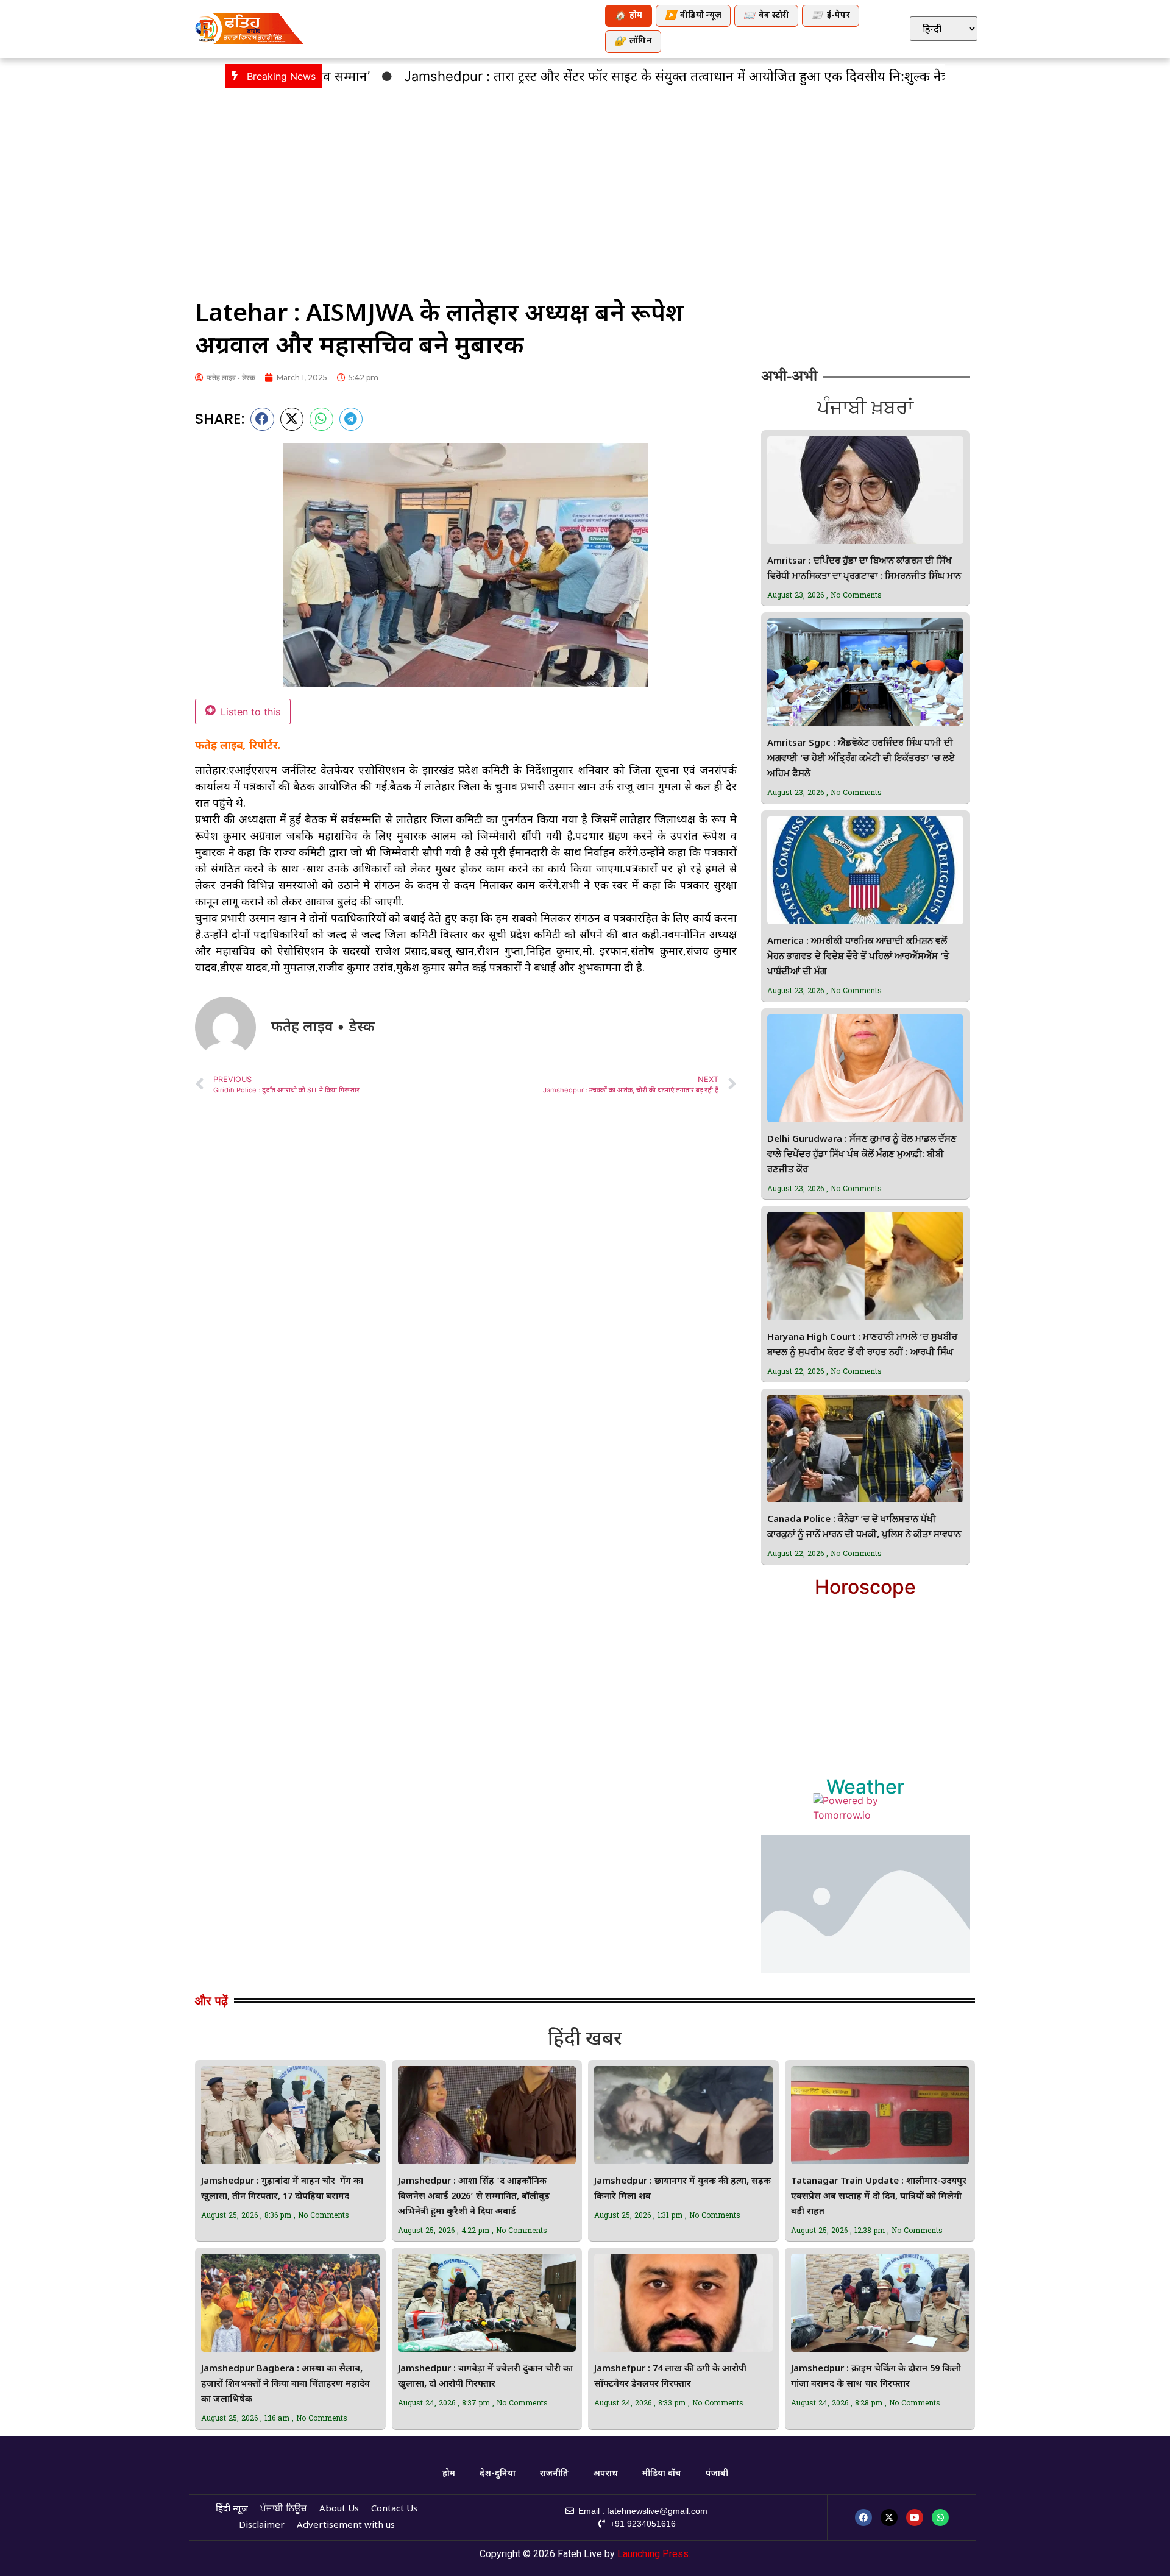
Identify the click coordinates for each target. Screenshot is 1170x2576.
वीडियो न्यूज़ (693, 16)
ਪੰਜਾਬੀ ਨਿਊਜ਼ (284, 2509)
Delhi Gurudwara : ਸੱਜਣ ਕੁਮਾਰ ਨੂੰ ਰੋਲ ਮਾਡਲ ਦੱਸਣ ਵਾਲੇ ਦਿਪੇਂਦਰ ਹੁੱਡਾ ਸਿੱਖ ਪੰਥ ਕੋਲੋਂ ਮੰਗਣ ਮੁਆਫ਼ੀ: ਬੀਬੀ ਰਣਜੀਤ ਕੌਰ (862, 1155)
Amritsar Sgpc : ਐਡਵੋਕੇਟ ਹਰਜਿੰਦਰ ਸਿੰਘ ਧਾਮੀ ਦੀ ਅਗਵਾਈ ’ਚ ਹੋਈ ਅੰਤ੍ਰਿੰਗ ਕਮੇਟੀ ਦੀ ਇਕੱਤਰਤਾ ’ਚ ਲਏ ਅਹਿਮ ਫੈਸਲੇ (861, 759)
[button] (262, 419)
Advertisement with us (346, 2526)
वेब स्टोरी (766, 16)
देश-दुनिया (498, 2474)
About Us (339, 2509)
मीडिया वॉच (662, 2474)
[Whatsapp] (940, 2518)
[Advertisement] (585, 186)
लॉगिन (633, 42)
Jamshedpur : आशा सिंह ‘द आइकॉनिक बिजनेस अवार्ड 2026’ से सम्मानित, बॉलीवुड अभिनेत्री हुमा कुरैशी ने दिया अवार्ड (474, 2197)
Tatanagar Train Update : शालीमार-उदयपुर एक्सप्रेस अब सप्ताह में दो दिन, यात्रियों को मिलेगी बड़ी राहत (879, 2197)
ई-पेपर (831, 16)
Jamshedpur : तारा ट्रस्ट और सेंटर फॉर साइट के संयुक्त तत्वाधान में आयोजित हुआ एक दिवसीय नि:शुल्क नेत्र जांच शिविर (638, 76)
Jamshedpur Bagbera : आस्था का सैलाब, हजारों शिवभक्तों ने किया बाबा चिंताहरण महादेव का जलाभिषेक (285, 2384)
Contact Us (394, 2509)
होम (629, 16)
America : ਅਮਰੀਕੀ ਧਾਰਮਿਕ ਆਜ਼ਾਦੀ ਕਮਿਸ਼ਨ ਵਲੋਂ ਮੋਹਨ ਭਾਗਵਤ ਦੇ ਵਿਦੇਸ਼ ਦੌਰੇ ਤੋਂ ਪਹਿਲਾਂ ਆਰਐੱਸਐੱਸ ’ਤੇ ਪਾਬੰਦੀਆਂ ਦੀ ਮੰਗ (858, 957)
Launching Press (653, 2554)
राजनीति (554, 2474)
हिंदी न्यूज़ (232, 2509)
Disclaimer (262, 2526)
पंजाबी (717, 2474)
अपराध (605, 2474)
